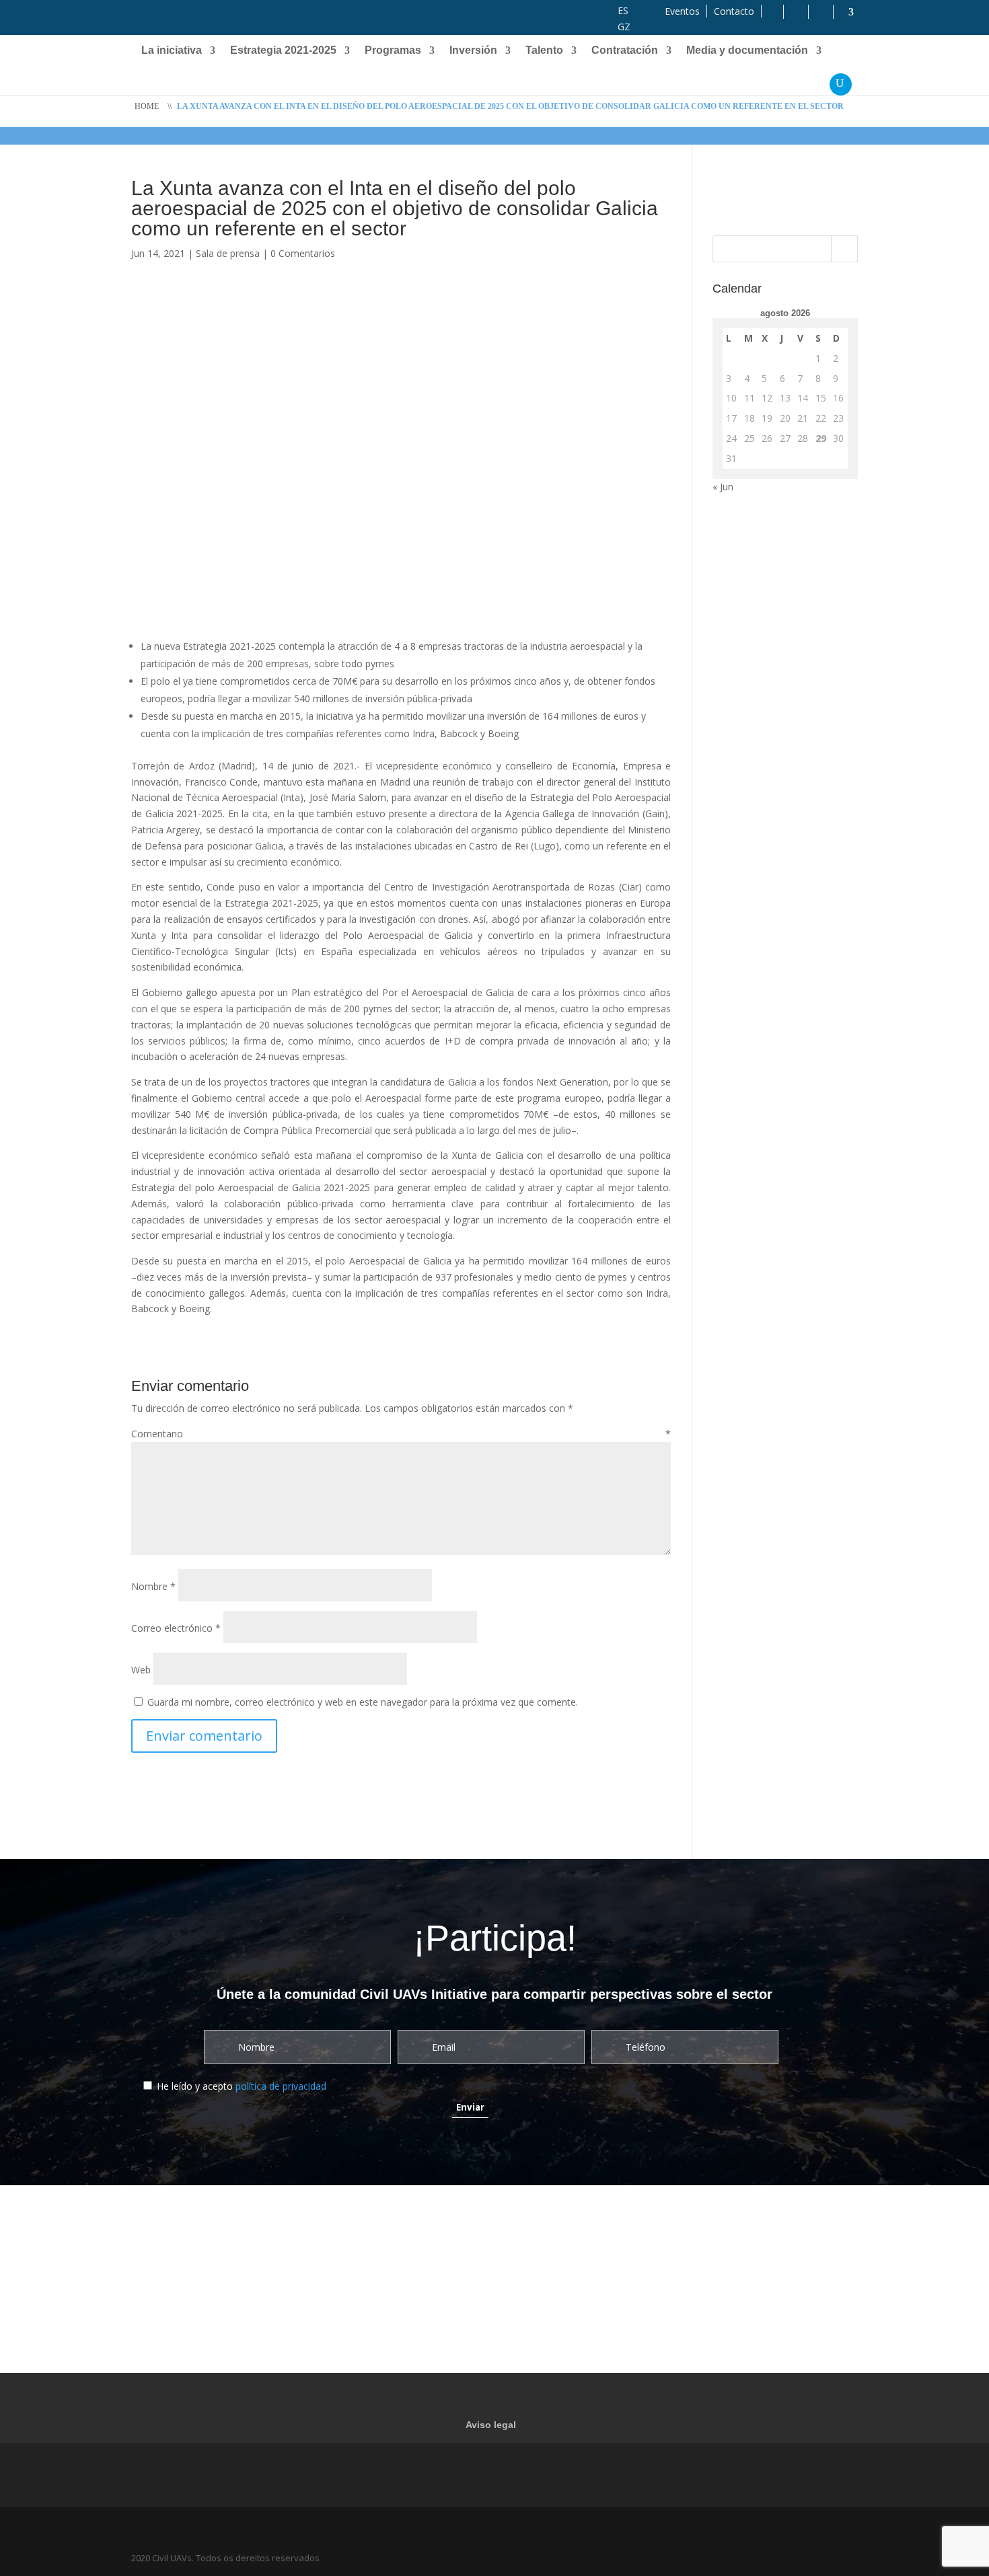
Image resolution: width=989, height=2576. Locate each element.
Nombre (153, 1586)
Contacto (734, 11)
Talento (544, 51)
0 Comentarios (303, 253)
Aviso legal (491, 2425)
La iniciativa (172, 51)
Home (147, 106)
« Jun (723, 487)
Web (141, 1670)
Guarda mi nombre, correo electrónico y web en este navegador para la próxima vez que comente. (363, 1702)
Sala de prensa (228, 253)
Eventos (682, 11)
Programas (393, 51)
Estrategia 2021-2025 (283, 51)
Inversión (473, 51)
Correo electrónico (176, 1628)
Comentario (401, 1434)
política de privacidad (281, 2086)
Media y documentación (747, 51)
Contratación (625, 51)
